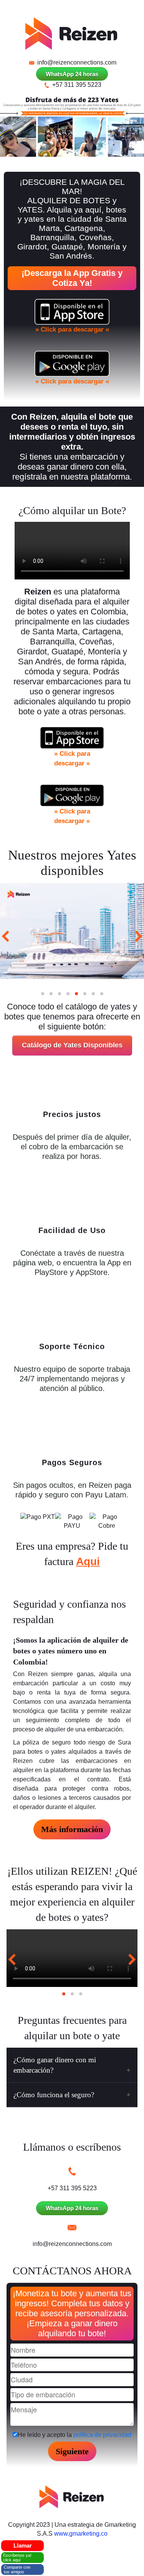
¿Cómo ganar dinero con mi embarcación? (55, 2065)
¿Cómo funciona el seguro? (54, 2095)
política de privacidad (102, 2435)
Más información (72, 1829)
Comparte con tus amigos (17, 2569)
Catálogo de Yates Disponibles (72, 1045)
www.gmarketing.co (81, 2534)
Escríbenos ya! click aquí (17, 2558)
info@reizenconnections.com (76, 62)
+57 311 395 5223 (76, 85)
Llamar (23, 2545)
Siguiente (72, 2451)
